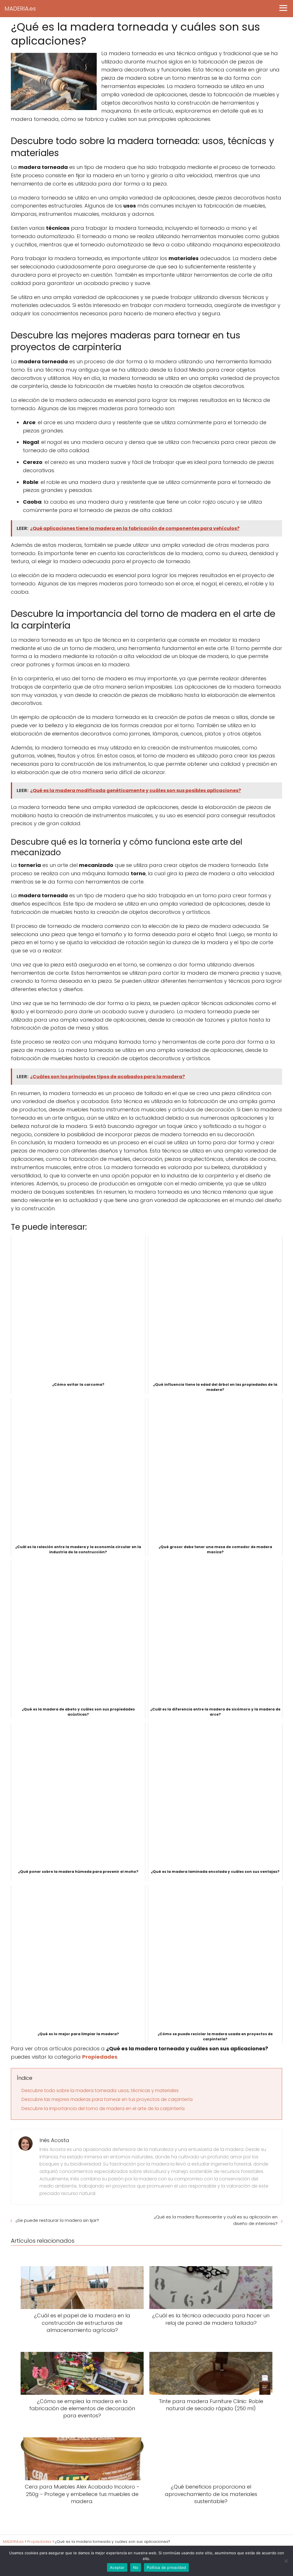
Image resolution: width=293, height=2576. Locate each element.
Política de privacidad (166, 2567)
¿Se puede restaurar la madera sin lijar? (57, 2220)
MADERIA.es (20, 9)
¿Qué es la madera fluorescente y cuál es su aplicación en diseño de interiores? (216, 2220)
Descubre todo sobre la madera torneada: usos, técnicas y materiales (100, 2090)
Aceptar (117, 2567)
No (136, 2567)
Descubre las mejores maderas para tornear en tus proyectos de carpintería (107, 2099)
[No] (286, 2561)
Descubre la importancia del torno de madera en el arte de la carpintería (103, 2109)
